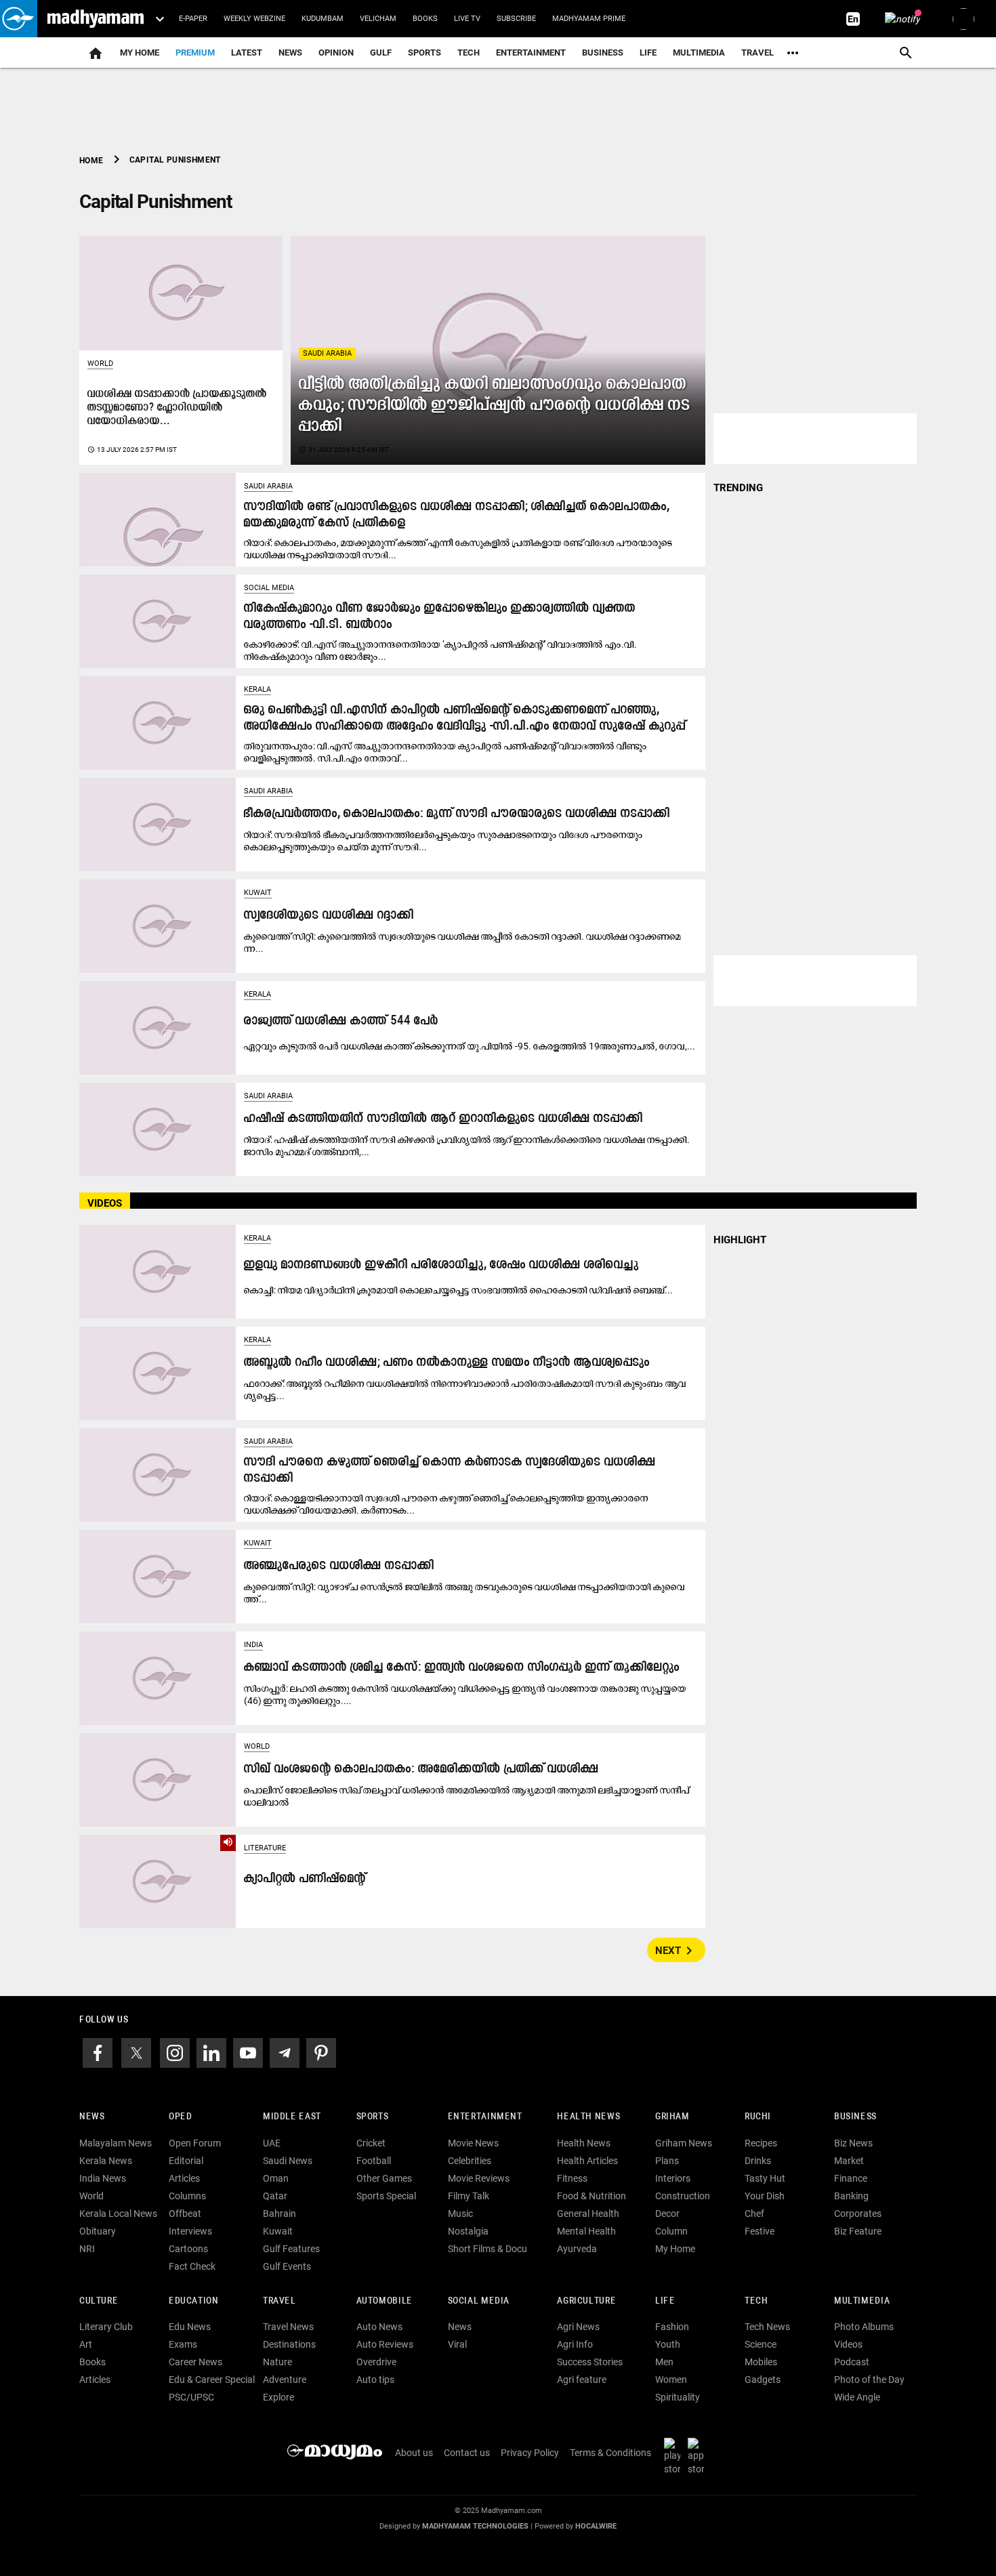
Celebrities (470, 2161)
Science (761, 2344)
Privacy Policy (530, 2453)
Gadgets (763, 2380)
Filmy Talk (469, 2196)
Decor (667, 2214)
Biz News (853, 2143)
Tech (756, 2301)
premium (195, 53)
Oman (276, 2178)
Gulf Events (287, 2266)
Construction (683, 2196)
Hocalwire (596, 2526)
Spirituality (678, 2397)
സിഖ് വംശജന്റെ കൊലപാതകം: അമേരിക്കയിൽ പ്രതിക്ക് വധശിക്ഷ (421, 1769)
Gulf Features (291, 2249)
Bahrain (279, 2214)
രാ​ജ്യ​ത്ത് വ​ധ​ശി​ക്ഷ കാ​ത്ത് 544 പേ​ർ (341, 1021)
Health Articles (587, 2161)
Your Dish (765, 2196)
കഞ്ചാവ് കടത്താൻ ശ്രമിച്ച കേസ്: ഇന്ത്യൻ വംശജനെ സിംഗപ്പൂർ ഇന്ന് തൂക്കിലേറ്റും (462, 1668)
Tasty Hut (765, 2178)
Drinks (758, 2161)
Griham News (684, 2143)
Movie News (473, 2143)
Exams (183, 2344)
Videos (848, 2344)
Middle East (292, 2117)
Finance (851, 2178)
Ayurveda (577, 2249)
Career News (195, 2362)
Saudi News (288, 2161)
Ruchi (758, 2117)
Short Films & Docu (487, 2249)
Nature (277, 2362)
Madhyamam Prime (589, 19)
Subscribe (516, 19)
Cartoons (188, 2249)
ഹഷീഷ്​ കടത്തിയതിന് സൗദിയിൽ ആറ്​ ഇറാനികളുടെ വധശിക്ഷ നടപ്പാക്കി (443, 1119)
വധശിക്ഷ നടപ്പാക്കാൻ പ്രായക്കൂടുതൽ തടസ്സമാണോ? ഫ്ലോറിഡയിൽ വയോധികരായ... (177, 408)
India (253, 1645)
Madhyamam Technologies (475, 2526)
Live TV (467, 19)
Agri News (578, 2327)
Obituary (98, 2231)
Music (460, 2214)
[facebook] (98, 2052)
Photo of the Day (869, 2380)
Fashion (672, 2327)
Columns (187, 2196)
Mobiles (761, 2362)
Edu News (190, 2327)
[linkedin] (211, 2052)
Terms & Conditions (610, 2453)
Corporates (858, 2214)
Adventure (285, 2380)
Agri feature (582, 2380)
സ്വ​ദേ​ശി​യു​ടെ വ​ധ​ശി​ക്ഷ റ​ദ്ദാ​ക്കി (329, 916)
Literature (265, 1848)
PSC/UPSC (191, 2397)
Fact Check (192, 2266)
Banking (851, 2196)
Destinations (289, 2344)
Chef (754, 2214)
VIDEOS (105, 1203)
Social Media (269, 588)
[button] (19, 19)
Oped (180, 2117)
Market (849, 2161)
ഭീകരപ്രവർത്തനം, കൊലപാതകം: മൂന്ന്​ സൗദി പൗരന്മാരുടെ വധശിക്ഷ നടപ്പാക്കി (457, 814)
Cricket (371, 2143)
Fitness (572, 2178)
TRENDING (738, 488)
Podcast (852, 2362)
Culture (99, 2301)
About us (414, 2453)
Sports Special (386, 2196)
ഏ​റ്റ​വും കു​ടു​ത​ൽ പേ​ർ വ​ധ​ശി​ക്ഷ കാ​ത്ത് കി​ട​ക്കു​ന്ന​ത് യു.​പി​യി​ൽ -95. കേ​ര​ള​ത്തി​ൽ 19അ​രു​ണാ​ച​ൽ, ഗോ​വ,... (470, 1046)
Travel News (288, 2327)
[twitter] (136, 2052)
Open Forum (195, 2143)
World (100, 363)
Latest (247, 53)
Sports (424, 53)
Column (671, 2231)
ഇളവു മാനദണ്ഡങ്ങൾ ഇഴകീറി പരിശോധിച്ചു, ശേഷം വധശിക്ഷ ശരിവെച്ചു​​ (441, 1265)
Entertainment (531, 53)
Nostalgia (468, 2231)
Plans (667, 2161)
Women (671, 2380)
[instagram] (175, 2052)
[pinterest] (321, 2052)
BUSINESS (855, 2117)
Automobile (385, 2301)
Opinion (336, 53)
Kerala (257, 689)
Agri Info (575, 2344)
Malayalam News (116, 2143)
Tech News (767, 2327)
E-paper (193, 19)
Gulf (381, 53)
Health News (588, 2117)
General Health (588, 2214)
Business (603, 53)
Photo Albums (864, 2327)
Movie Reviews (479, 2178)
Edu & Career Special (212, 2380)
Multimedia (699, 53)
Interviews (190, 2231)
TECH (469, 53)
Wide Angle (857, 2397)
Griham (672, 2117)
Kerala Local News (118, 2214)
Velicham (378, 19)
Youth (668, 2344)
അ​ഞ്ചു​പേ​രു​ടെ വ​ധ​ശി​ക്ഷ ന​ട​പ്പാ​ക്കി (339, 1566)
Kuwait (258, 893)
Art (86, 2344)
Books (425, 19)
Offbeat (185, 2214)
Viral (457, 2344)
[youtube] (248, 2052)
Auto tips (375, 2380)
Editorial (186, 2161)
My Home (140, 53)
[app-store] (699, 2456)
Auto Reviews (385, 2344)
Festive (760, 2231)
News (290, 53)
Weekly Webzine (254, 19)
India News (103, 2178)
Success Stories (590, 2362)
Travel (758, 53)
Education (194, 2301)
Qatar (275, 2196)
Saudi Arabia (327, 353)
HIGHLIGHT (740, 1240)
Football (374, 2161)
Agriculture (586, 2301)
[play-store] (675, 2456)
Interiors (673, 2178)
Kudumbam (323, 19)
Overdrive (376, 2362)
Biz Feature (858, 2231)
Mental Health (586, 2231)
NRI (87, 2249)
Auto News (379, 2327)
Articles (184, 2178)
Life (648, 53)
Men (664, 2362)
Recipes (761, 2143)
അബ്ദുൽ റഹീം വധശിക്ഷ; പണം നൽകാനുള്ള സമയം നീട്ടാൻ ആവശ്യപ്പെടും (447, 1363)
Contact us (467, 2453)
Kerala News (106, 2161)
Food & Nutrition (592, 2196)
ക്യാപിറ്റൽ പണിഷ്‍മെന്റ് (305, 1879)
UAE (272, 2143)
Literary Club (106, 2327)
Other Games (384, 2178)
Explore (278, 2397)
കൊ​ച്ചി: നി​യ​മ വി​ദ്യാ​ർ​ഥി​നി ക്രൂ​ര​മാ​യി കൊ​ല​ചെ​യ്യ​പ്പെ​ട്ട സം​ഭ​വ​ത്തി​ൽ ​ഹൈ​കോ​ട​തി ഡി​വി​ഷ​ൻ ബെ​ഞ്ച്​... (458, 1290)
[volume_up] (158, 1881)
